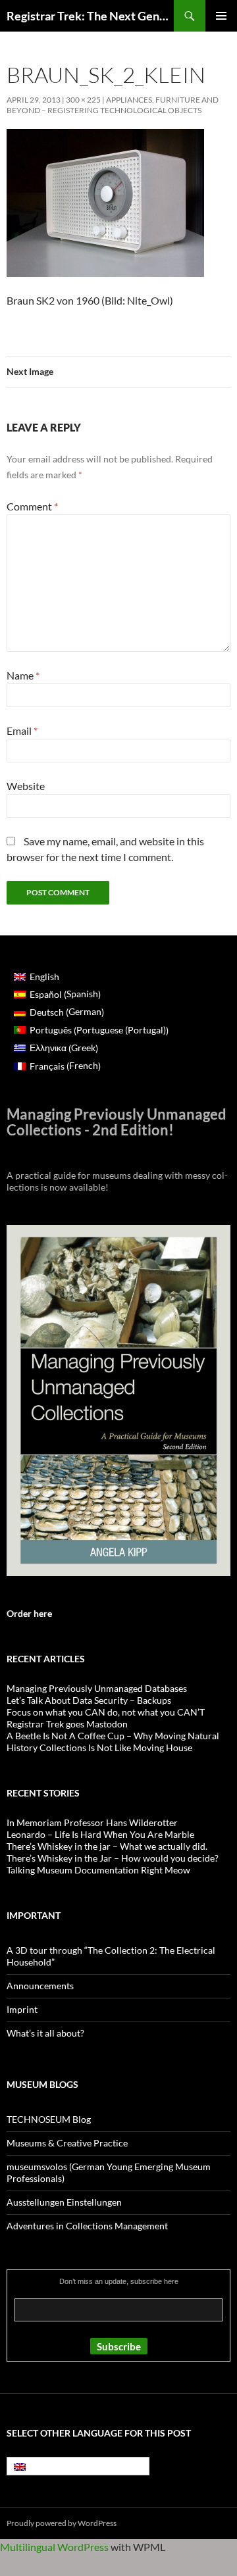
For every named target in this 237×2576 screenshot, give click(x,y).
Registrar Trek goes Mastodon (67, 1724)
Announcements (40, 1986)
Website (26, 786)
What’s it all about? (45, 2033)
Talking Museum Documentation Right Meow (98, 1870)
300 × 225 (83, 100)
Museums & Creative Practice (67, 2143)
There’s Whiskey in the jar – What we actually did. (107, 1846)
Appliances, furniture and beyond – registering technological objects (113, 105)
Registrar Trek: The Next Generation (90, 16)
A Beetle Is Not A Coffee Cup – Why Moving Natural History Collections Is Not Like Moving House (113, 1742)
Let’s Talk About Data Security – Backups (89, 1700)
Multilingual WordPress (54, 2547)
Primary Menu (221, 16)
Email (22, 731)
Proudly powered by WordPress (62, 2523)
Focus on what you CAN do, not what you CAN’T (106, 1712)
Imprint (22, 2009)
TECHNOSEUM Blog (49, 2119)
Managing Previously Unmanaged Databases (97, 1688)
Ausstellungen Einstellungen (64, 2202)
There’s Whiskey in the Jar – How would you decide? (113, 1858)
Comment (32, 506)
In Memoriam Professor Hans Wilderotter (92, 1822)
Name (23, 675)
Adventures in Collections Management (87, 2226)
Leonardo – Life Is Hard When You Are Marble (100, 1834)
